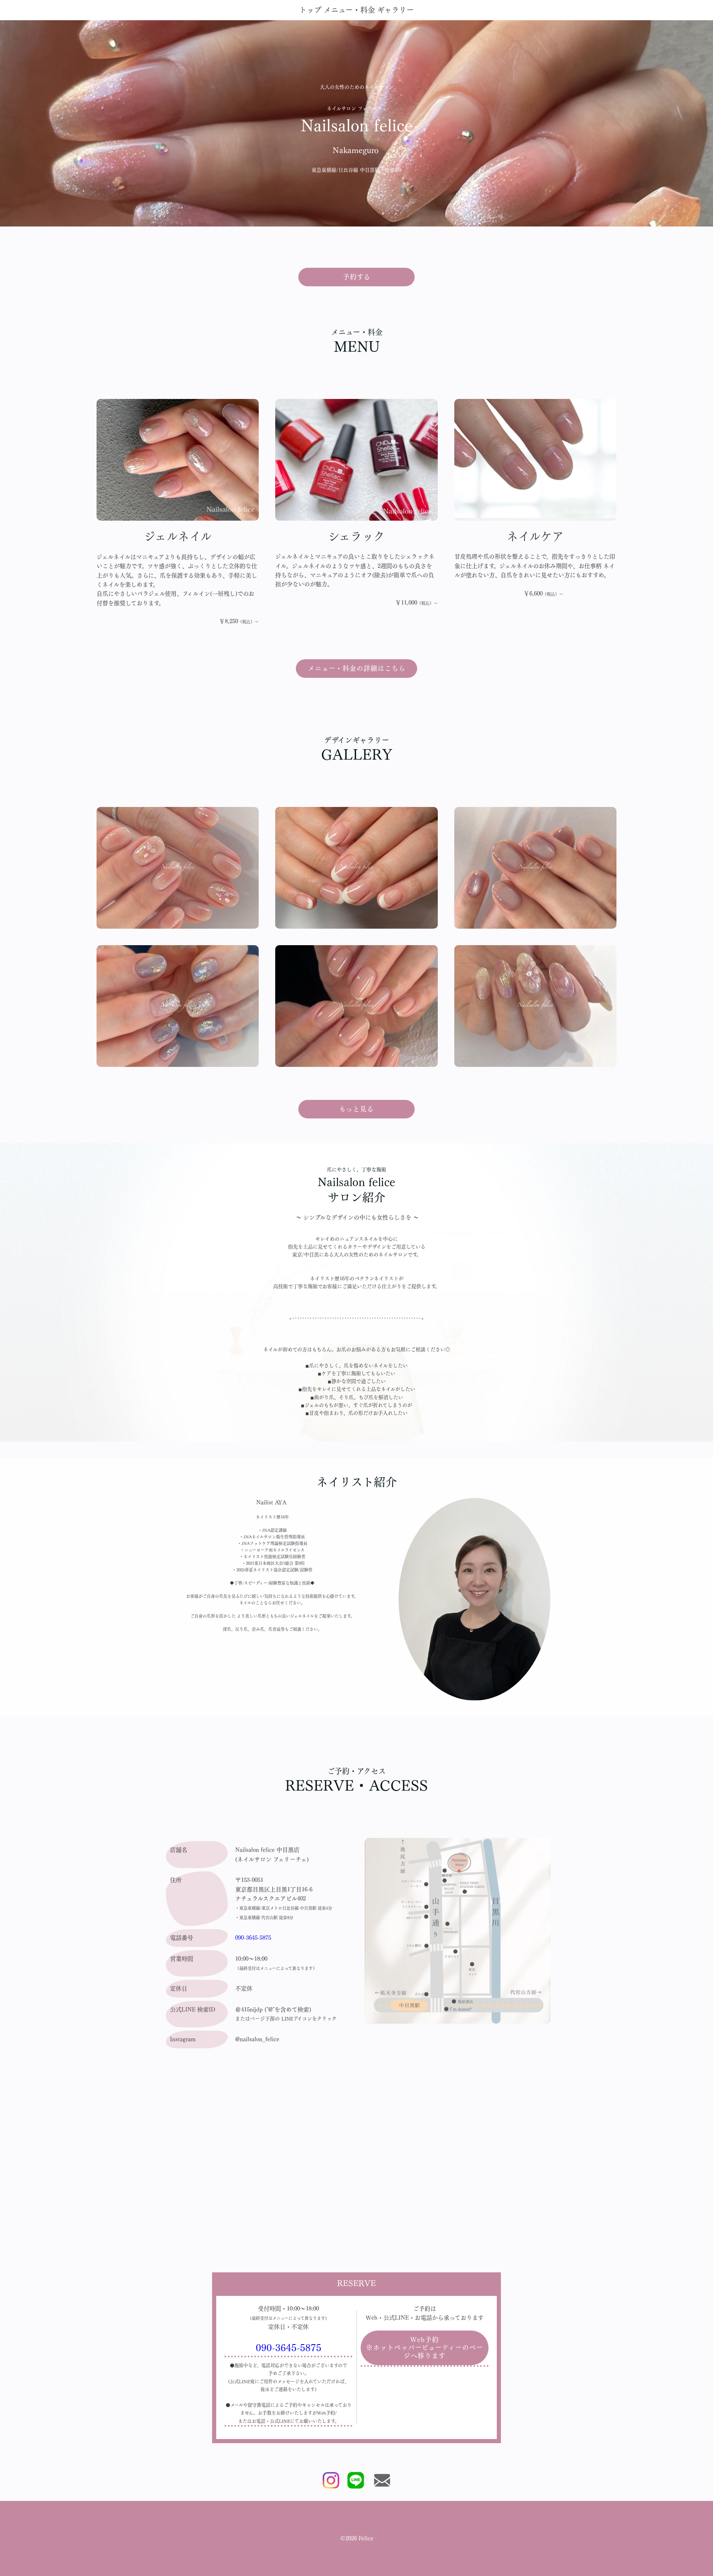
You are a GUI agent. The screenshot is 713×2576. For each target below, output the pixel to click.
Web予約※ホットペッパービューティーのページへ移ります (425, 2347)
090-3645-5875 (253, 1938)
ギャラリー (395, 10)
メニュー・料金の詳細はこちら (357, 668)
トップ (310, 10)
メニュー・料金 (349, 10)
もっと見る (356, 1109)
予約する (357, 277)
